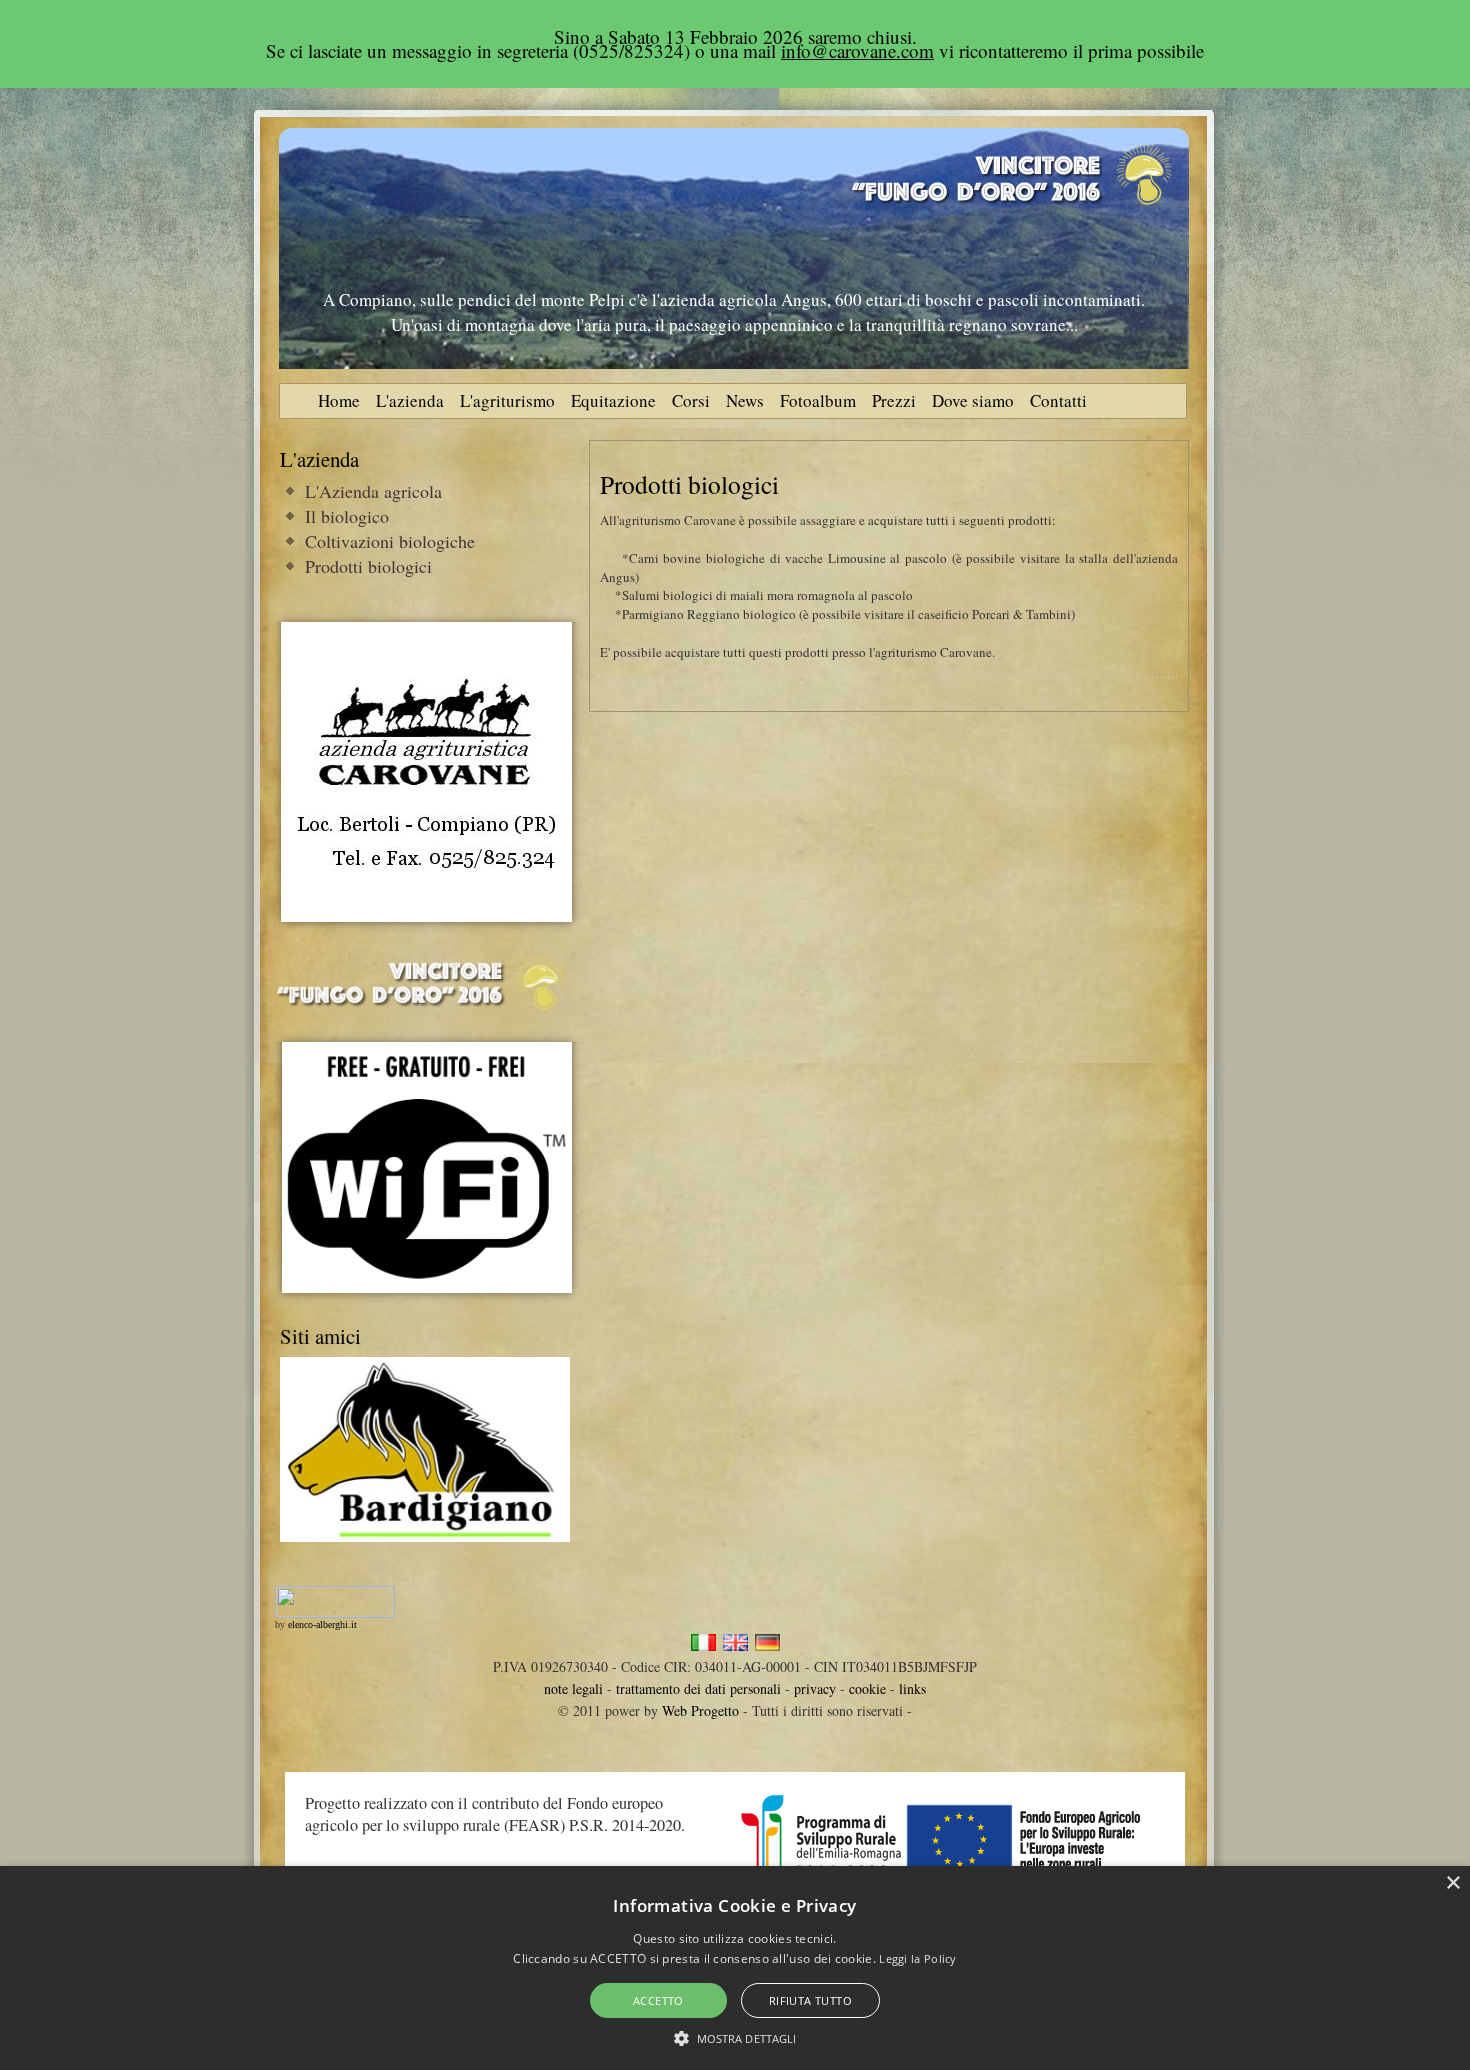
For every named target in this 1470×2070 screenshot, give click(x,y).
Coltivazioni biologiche (390, 541)
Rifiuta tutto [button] (810, 2000)
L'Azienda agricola (373, 491)
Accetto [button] (658, 2000)
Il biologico (347, 516)
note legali (573, 1688)
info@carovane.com (857, 50)
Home (339, 400)
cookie (867, 1688)
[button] (735, 2037)
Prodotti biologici (368, 566)
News (745, 400)
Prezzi (894, 400)
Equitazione (613, 400)
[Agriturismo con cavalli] (426, 917)
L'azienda (410, 400)
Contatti (1058, 400)
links (912, 1688)
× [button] (1452, 1883)
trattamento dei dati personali (698, 1688)
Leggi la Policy (918, 1958)
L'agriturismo (507, 400)
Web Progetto (700, 1710)
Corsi (691, 400)
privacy (815, 1688)
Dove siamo (973, 400)
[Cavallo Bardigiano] (425, 1537)
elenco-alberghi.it (322, 1624)
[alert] (735, 1968)
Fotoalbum (818, 400)
